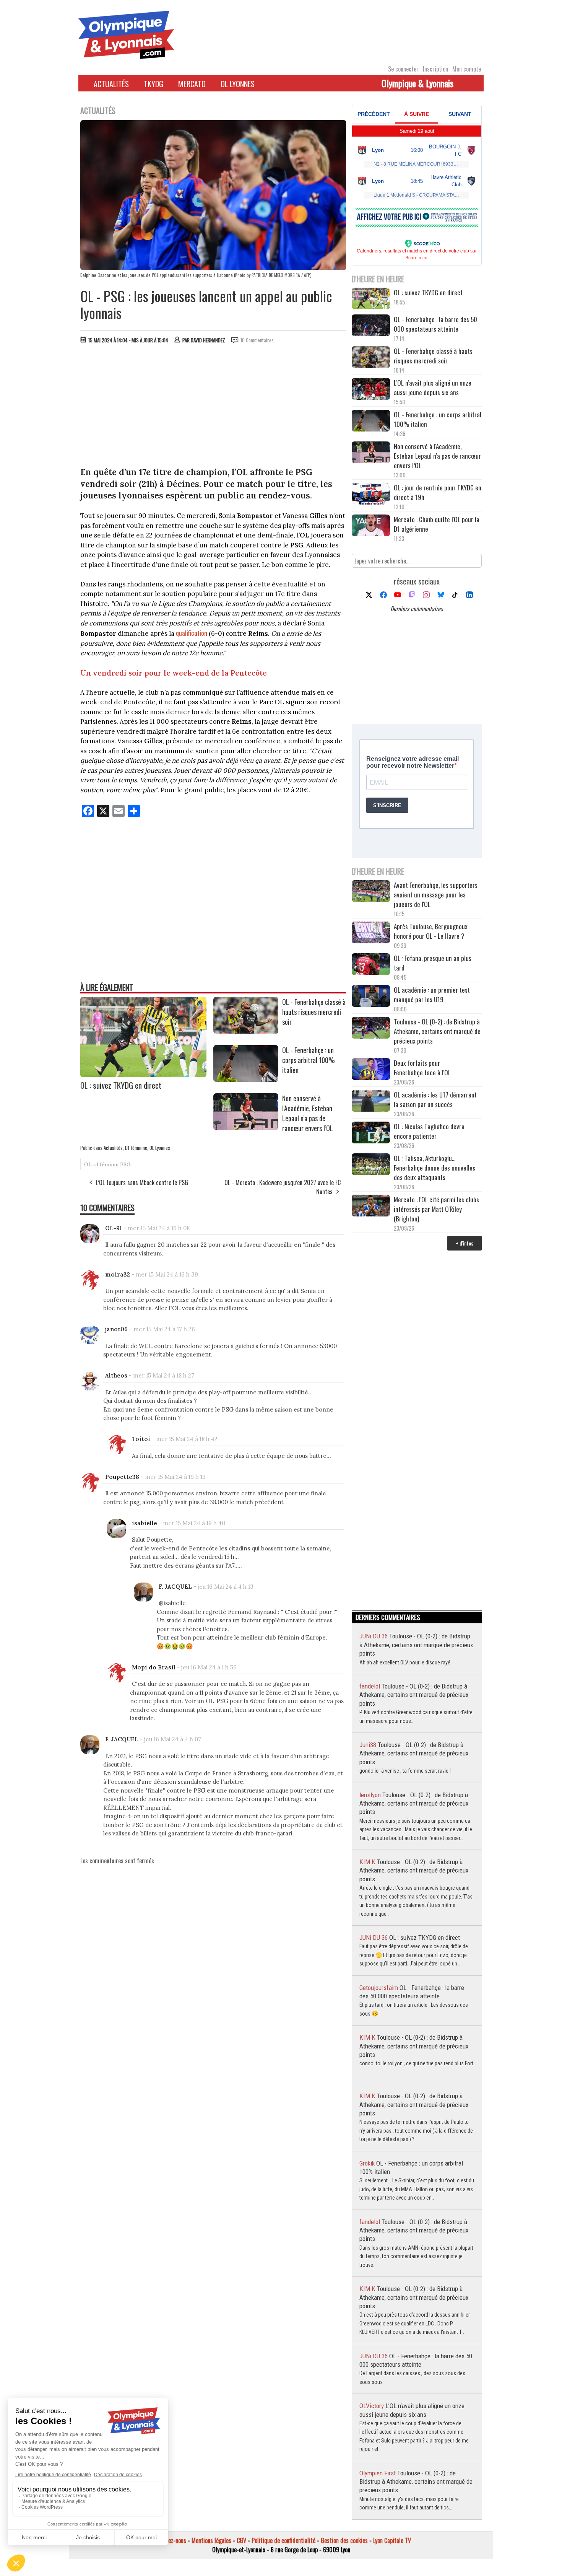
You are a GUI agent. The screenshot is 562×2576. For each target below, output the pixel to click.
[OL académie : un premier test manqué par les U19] (371, 997)
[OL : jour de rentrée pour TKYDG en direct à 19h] (371, 494)
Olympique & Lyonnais (417, 83)
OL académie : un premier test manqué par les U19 (432, 995)
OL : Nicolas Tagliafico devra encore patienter (429, 1131)
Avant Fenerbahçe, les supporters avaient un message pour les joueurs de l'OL (436, 895)
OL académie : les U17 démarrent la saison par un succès (435, 1099)
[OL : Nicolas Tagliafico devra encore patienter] (371, 1133)
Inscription (435, 69)
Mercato (192, 84)
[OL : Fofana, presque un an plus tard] (371, 965)
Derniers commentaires (417, 609)
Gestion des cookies (344, 2540)
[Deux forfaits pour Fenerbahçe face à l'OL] (371, 1070)
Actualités (111, 84)
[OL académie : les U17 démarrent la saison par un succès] (371, 1102)
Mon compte (467, 69)
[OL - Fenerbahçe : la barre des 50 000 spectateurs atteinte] (371, 326)
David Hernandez (208, 340)
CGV (241, 2540)
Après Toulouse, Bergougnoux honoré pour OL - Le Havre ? (431, 931)
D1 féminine (136, 1148)
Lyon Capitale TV (392, 2540)
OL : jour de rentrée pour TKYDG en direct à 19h (438, 492)
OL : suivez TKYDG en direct (121, 1085)
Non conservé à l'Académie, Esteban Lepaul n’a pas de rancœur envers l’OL (308, 1113)
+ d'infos (465, 1243)
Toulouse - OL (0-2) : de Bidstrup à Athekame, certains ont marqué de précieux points (437, 1031)
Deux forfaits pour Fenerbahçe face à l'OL (422, 1068)
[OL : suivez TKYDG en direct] (143, 1075)
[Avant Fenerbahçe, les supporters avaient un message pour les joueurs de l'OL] (371, 892)
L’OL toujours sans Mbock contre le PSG (142, 1182)
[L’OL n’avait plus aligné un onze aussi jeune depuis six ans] (371, 390)
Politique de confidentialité (283, 2540)
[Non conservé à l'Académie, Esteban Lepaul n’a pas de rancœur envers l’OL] (246, 1127)
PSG (125, 1164)
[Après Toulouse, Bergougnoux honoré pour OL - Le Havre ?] (371, 933)
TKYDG (153, 84)
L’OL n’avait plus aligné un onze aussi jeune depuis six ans (433, 388)
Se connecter (403, 69)
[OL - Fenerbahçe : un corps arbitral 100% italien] (246, 1079)
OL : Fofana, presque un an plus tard (433, 963)
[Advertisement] (213, 407)
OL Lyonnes (238, 84)
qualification (192, 633)
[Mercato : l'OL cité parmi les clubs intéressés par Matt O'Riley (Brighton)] (371, 1206)
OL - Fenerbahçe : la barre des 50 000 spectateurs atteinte (435, 324)
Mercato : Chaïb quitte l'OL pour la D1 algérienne (437, 524)
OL (88, 1164)
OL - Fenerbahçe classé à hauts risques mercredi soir (314, 1012)
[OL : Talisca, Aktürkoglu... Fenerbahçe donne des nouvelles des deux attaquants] (371, 1165)
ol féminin (106, 1164)
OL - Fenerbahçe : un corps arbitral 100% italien (309, 1060)
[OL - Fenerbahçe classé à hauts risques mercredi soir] (246, 1031)
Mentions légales (211, 2540)
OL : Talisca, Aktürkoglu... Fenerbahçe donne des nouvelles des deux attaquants (434, 1168)
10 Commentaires (257, 340)
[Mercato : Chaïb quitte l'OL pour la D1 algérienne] (371, 526)
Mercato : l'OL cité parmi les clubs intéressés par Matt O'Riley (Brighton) (436, 1209)
